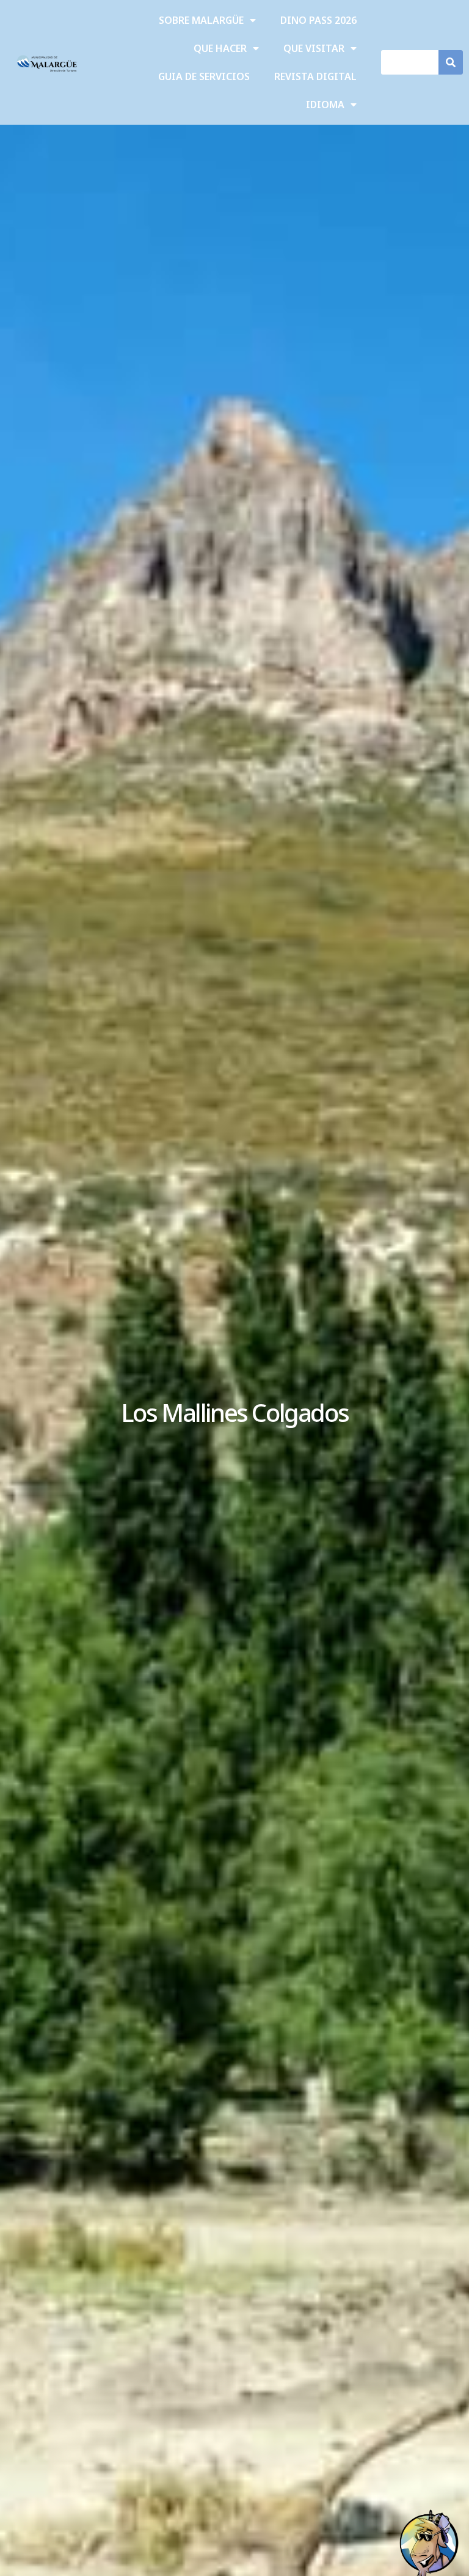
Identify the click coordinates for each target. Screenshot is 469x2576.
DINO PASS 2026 (318, 20)
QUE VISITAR (314, 48)
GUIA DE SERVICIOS (204, 76)
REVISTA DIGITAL (315, 76)
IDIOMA (325, 105)
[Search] (451, 62)
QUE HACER (220, 48)
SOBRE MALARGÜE (201, 20)
